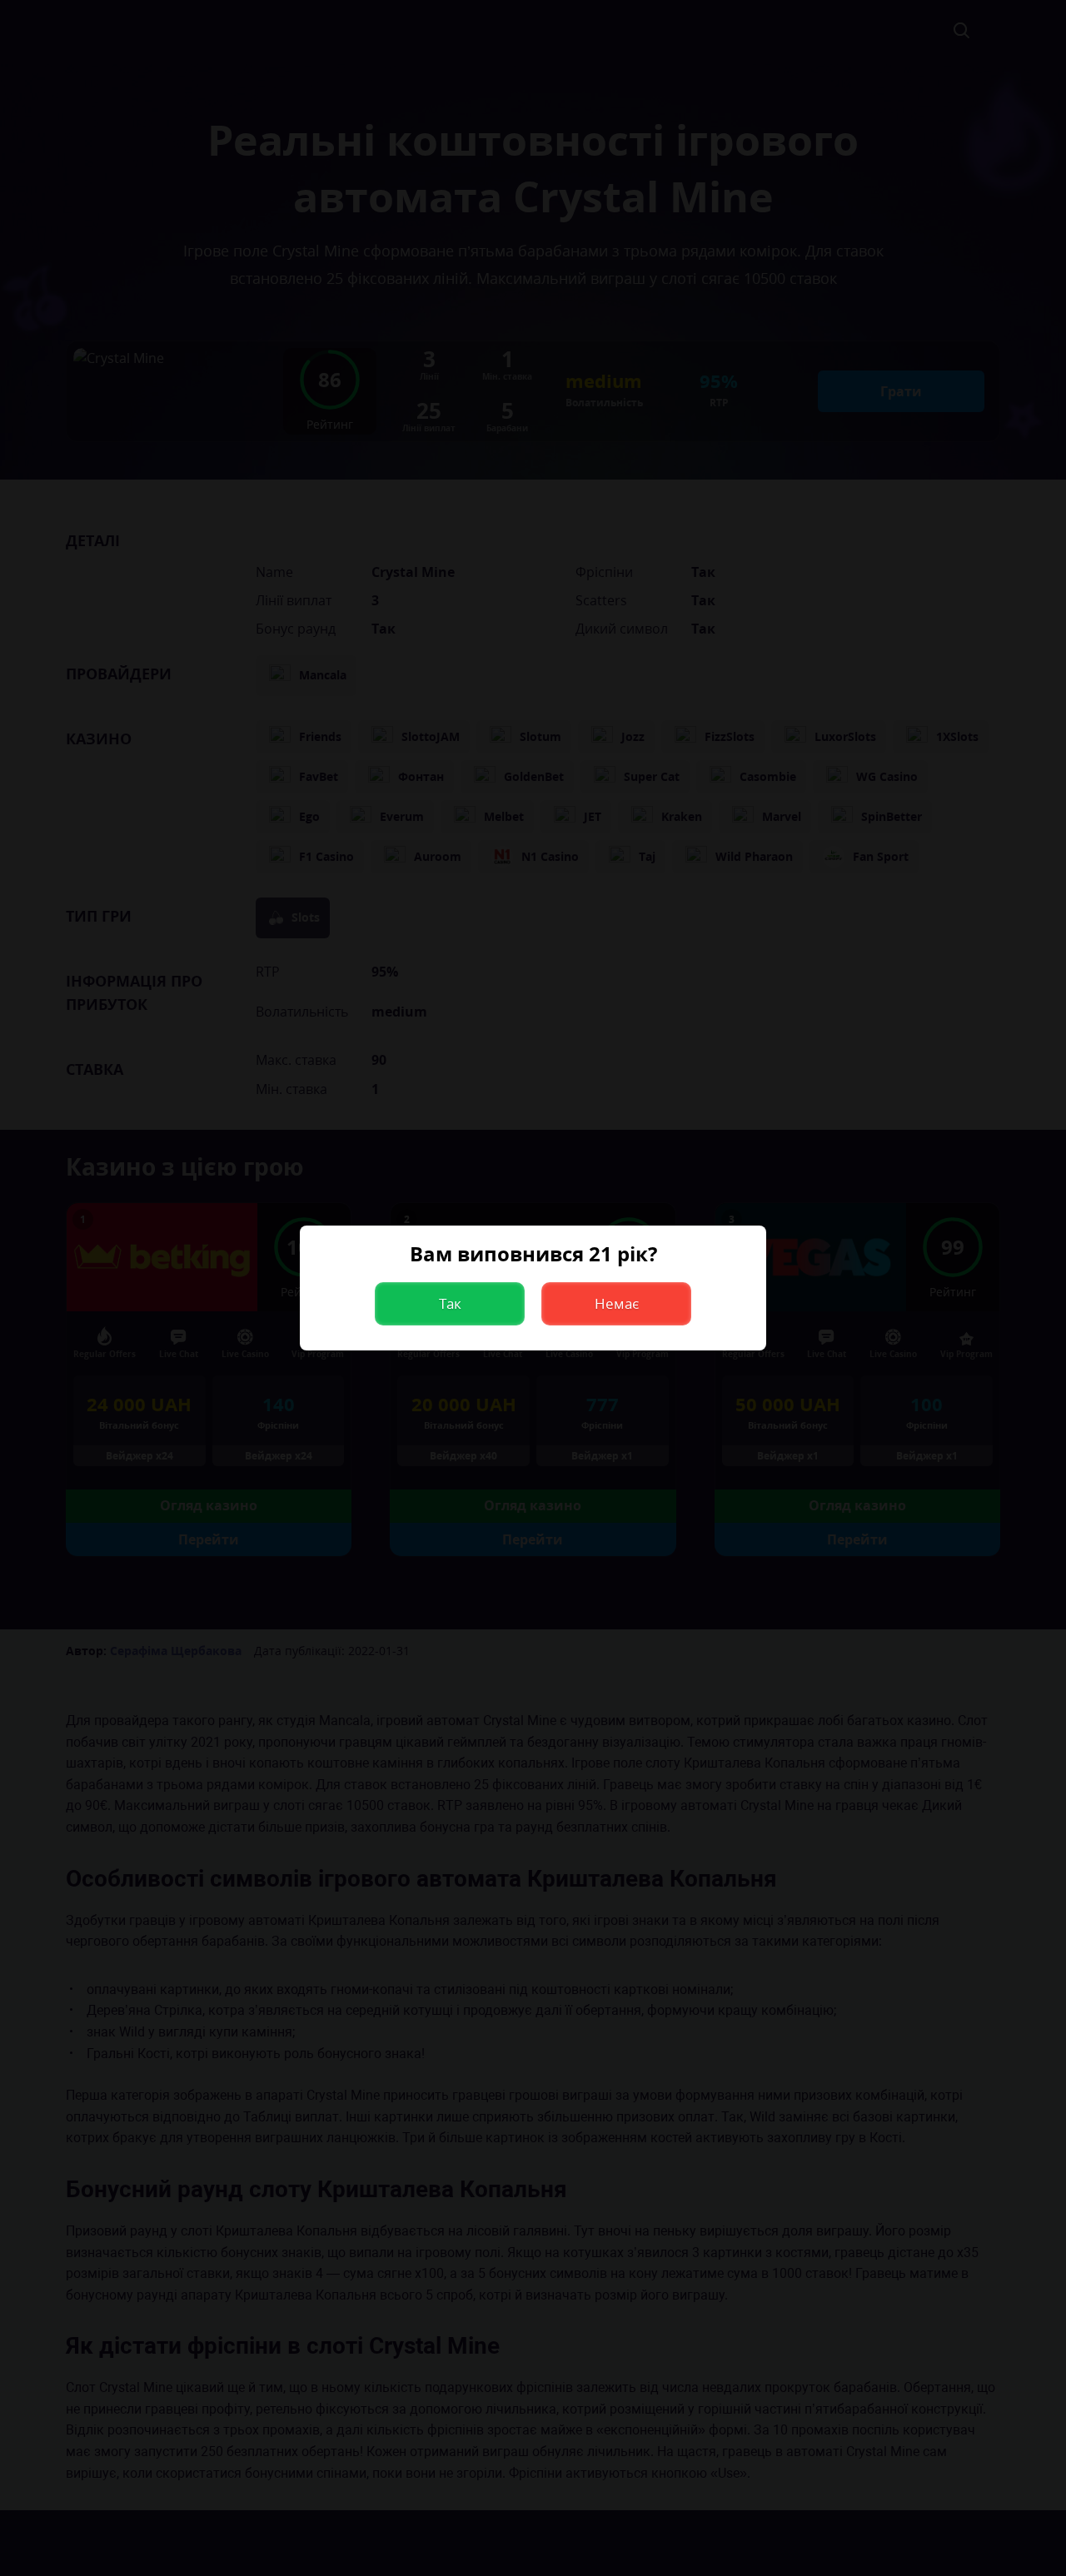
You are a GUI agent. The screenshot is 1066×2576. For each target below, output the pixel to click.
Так (450, 1303)
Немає (617, 1303)
